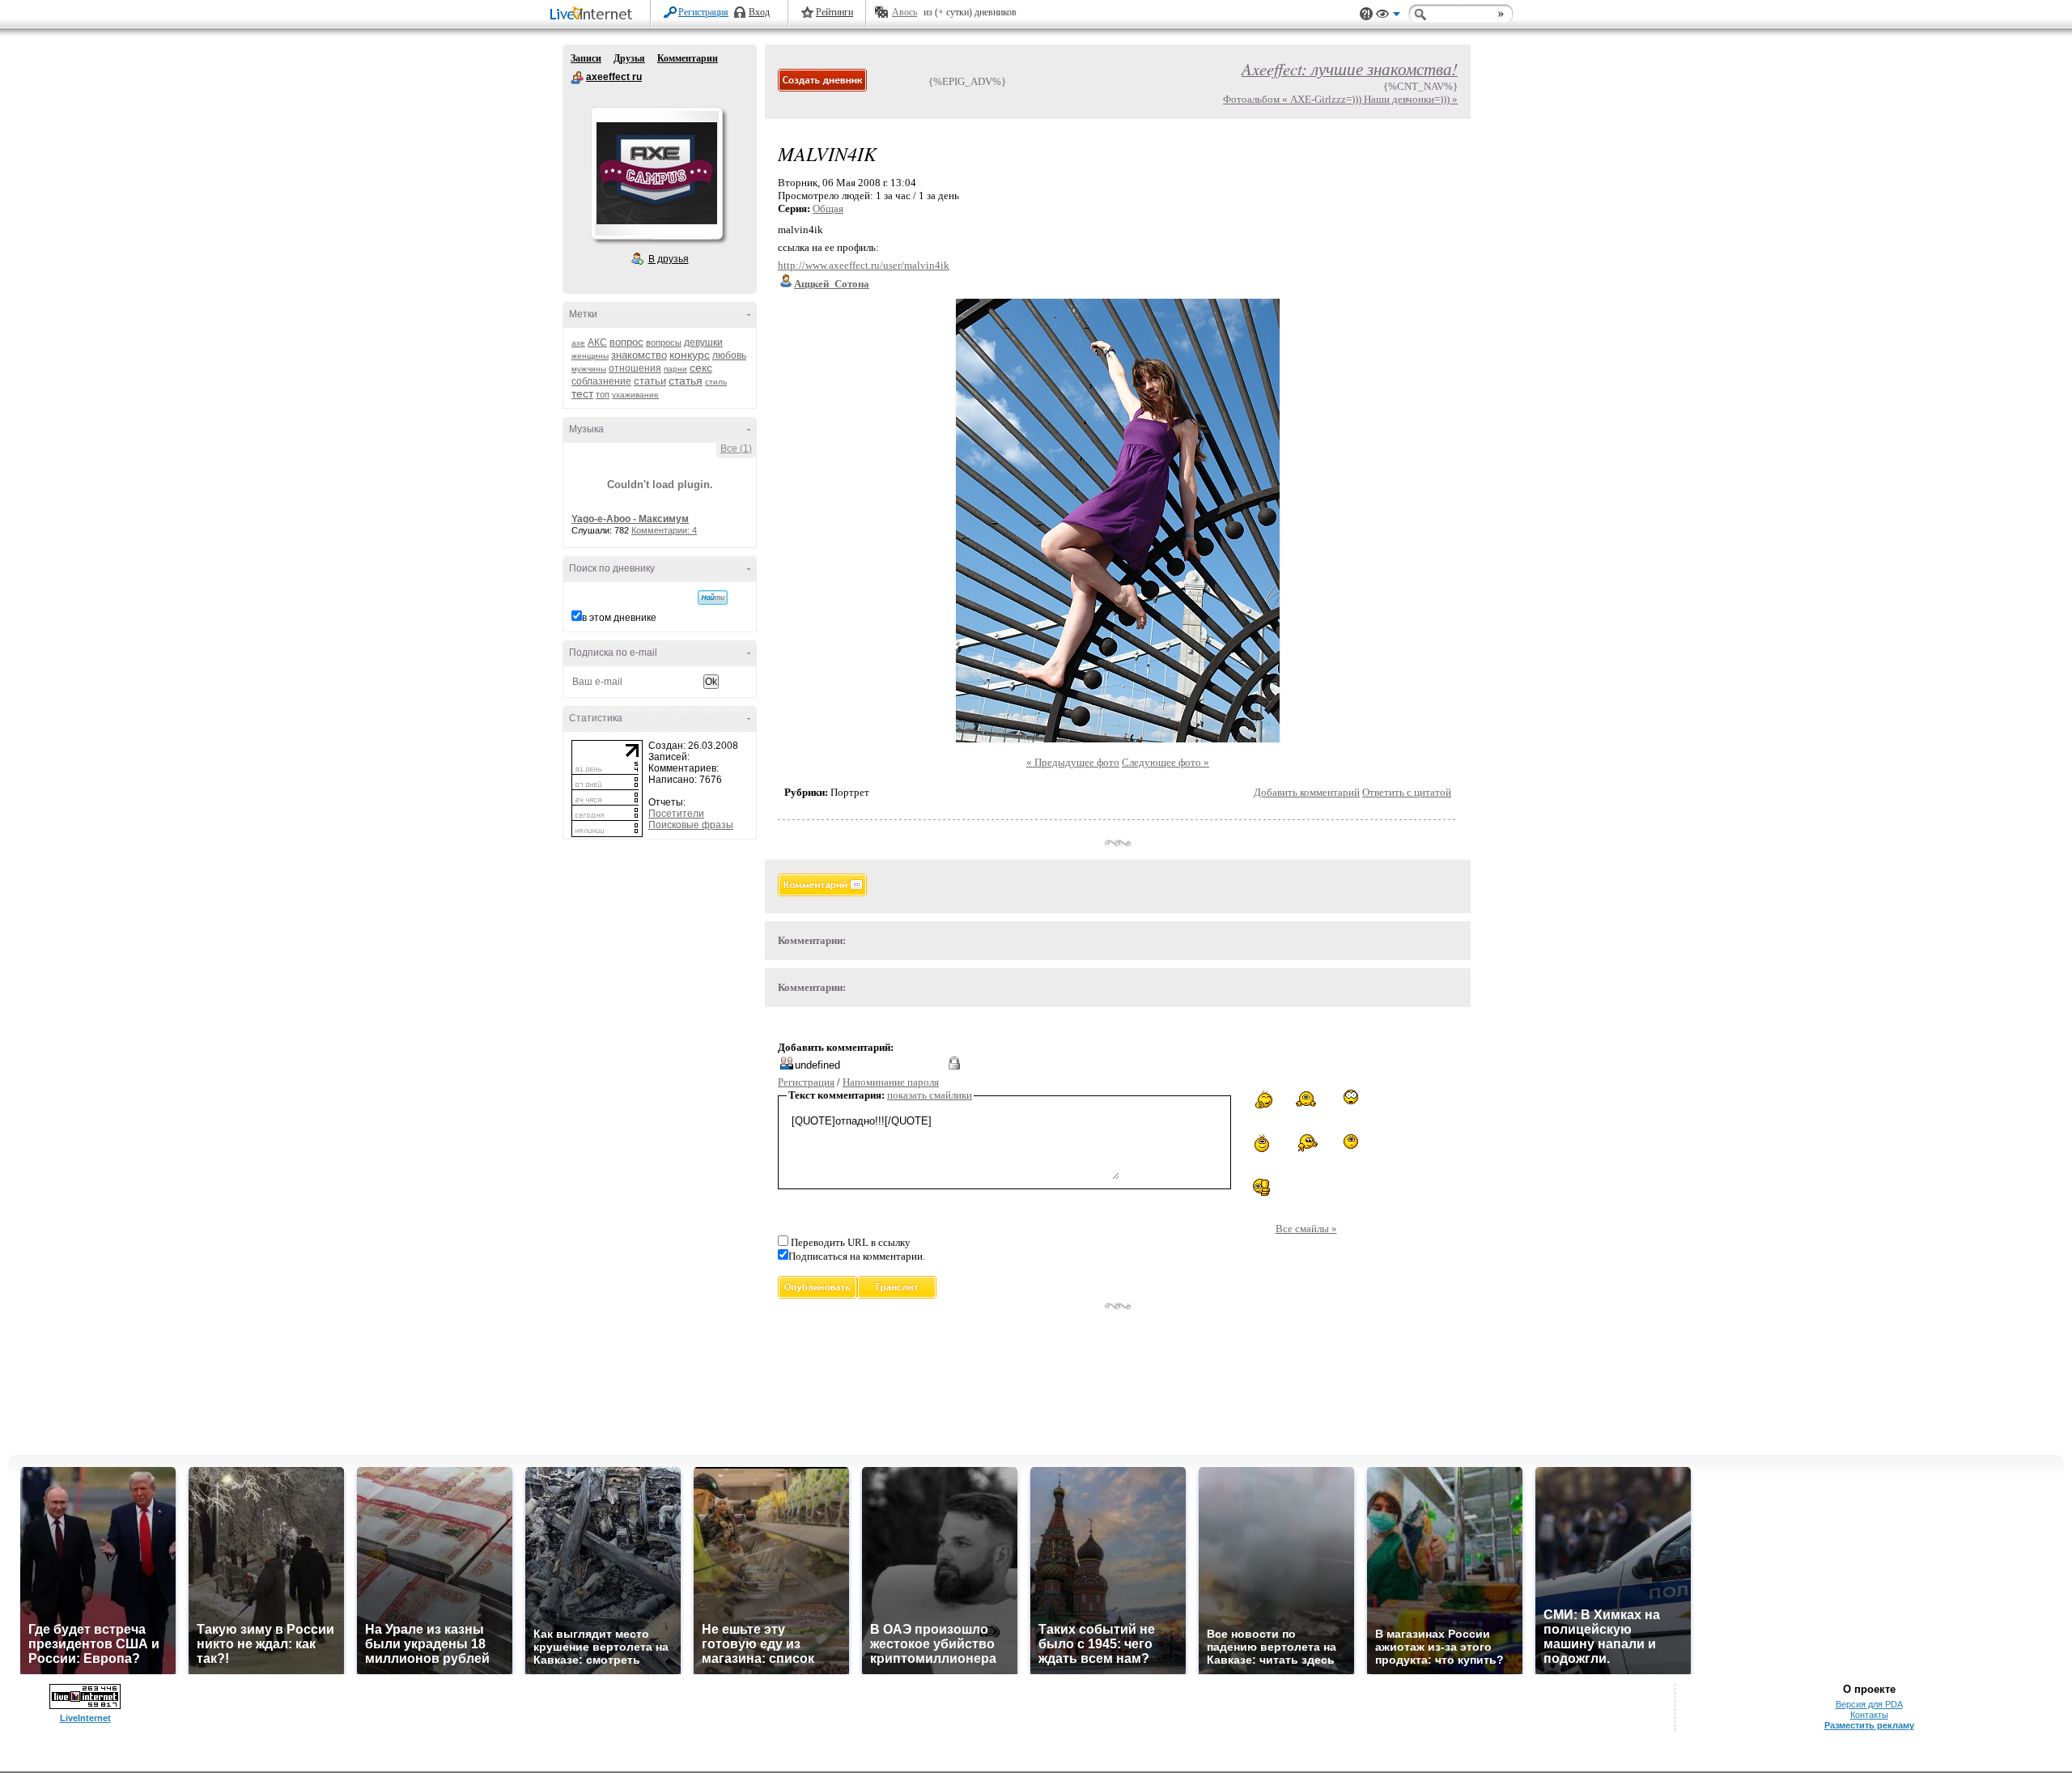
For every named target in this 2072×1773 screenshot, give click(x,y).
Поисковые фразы (691, 825)
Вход (759, 12)
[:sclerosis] (1306, 1098)
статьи (650, 381)
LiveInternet (594, 15)
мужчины (589, 369)
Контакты (1869, 1715)
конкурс (690, 355)
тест (582, 393)
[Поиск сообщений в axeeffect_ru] (713, 597)
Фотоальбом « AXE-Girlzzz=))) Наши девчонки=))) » (1340, 99)
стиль (716, 382)
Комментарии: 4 (664, 530)
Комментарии (688, 58)
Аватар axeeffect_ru (656, 173)
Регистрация (703, 12)
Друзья (629, 58)
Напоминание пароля (891, 1082)
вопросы (664, 342)
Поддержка (1366, 14)
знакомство (639, 355)
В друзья (669, 259)
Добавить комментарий (1307, 792)
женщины (590, 356)
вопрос (626, 342)
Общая (828, 208)
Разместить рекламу (1869, 1725)
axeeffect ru (577, 78)
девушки (703, 342)
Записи (586, 58)
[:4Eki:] (1306, 1143)
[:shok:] (1351, 1097)
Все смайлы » (1306, 1229)
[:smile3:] (1262, 1143)
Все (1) (736, 449)
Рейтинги (834, 12)
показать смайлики (930, 1095)
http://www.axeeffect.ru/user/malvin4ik (864, 265)
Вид (1388, 16)
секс (701, 368)
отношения (635, 368)
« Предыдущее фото (1073, 762)
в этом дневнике (619, 618)
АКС (597, 342)
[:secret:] (1351, 1144)
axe (578, 343)
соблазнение (601, 381)
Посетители (676, 814)
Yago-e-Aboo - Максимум (630, 519)
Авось (904, 12)
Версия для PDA (1869, 1704)
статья (686, 381)
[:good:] (1262, 1187)
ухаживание (635, 395)
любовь (729, 355)
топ (603, 394)
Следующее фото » (1165, 762)
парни (675, 369)
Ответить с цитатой (1407, 792)
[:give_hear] (1262, 1099)
